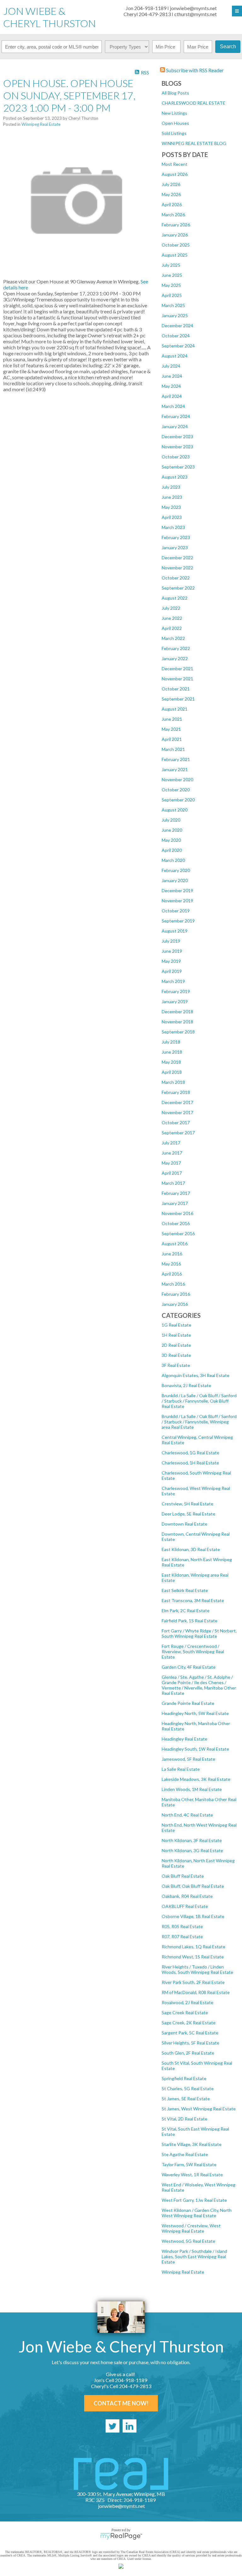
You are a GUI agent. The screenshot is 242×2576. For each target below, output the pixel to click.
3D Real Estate (176, 1355)
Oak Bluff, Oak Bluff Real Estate (193, 1886)
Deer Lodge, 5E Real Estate (188, 1514)
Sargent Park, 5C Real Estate (190, 2033)
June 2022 (172, 618)
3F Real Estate (176, 1365)
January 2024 (175, 426)
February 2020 (176, 870)
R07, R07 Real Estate (182, 1936)
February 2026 (176, 225)
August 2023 (175, 477)
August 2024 (175, 356)
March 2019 (173, 981)
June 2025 (172, 275)
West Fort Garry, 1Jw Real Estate (194, 2200)
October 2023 (176, 457)
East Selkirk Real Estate (185, 1590)
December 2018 (177, 1012)
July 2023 (171, 487)
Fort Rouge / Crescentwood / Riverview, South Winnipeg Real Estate (193, 1651)
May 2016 (171, 1264)
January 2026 (175, 235)
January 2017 (175, 1203)
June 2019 (172, 951)
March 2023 (173, 527)
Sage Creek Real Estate (185, 2012)
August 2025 (175, 255)
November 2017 (177, 1112)
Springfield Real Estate (184, 2078)
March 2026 (173, 215)
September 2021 (178, 699)
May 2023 (171, 507)
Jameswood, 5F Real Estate (188, 1759)
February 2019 (176, 991)
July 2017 (171, 1143)
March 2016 (173, 1284)
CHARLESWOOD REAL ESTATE (193, 103)
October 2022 (176, 578)
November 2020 (177, 779)
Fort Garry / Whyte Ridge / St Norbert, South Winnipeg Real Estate (199, 1633)
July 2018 (171, 1042)
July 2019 (171, 941)
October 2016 (176, 1223)
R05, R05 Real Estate (182, 1926)
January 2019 (175, 1001)
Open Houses (175, 123)
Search (228, 47)
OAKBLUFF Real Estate (185, 1906)
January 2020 (175, 880)
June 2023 (172, 497)
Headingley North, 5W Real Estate (195, 1713)
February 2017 (176, 1193)
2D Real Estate (176, 1345)
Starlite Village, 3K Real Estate (192, 2144)
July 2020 (171, 820)
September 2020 (178, 800)
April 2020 (172, 850)
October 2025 (176, 245)
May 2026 (171, 194)
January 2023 (175, 547)
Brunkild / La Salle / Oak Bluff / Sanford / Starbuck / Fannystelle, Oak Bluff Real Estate (199, 1401)
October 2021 (176, 689)
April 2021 (172, 739)
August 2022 (175, 598)
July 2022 (171, 608)
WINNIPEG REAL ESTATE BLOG (194, 143)
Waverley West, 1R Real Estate (192, 2175)
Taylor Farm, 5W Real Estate (189, 2164)
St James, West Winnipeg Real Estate (199, 2109)
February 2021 (176, 759)
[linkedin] (130, 2426)
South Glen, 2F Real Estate (188, 2053)
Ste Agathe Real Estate (185, 2154)
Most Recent (175, 164)
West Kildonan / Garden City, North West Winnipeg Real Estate (197, 2213)
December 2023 (177, 436)
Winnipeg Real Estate (183, 2272)
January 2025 (175, 315)
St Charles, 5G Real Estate (188, 2088)
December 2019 (177, 890)
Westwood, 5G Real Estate (188, 2241)
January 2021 (175, 769)
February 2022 (176, 648)
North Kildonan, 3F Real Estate (192, 1840)
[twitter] (112, 2426)
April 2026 (172, 204)
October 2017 (176, 1122)
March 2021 (173, 749)
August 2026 (175, 174)
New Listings (174, 113)
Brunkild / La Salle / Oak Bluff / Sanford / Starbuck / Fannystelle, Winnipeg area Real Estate (199, 1422)
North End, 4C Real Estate (187, 1815)
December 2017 (177, 1102)
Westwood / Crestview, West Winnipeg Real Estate (191, 2228)
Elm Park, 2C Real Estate (186, 1611)
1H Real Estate (176, 1335)
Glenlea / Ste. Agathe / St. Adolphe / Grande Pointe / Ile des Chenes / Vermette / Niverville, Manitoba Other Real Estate (199, 1685)
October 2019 (176, 911)
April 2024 (172, 396)
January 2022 (175, 658)
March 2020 (173, 860)
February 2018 (176, 1092)
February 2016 (176, 1294)
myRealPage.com (121, 2536)
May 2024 (171, 386)
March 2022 (173, 638)
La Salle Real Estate (181, 1769)
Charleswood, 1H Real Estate (190, 1463)
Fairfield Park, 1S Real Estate (190, 1621)
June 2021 (172, 719)
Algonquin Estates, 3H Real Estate (196, 1375)
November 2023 (177, 447)
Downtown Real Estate (184, 1524)
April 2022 (172, 628)
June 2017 (172, 1153)
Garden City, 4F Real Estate (189, 1667)
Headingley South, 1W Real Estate (195, 1749)
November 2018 (177, 1022)
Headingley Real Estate (184, 1739)
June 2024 (172, 376)
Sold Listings (174, 133)
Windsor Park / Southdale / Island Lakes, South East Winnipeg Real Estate (194, 2256)
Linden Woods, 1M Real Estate (192, 1789)
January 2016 (175, 1304)
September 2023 (178, 467)
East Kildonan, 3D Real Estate (191, 1549)
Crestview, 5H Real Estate (187, 1504)
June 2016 (172, 1254)
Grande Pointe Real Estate (188, 1703)
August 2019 (175, 931)
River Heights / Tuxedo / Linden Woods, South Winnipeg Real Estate (197, 1969)
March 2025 (173, 305)
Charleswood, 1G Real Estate (190, 1453)
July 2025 (171, 265)
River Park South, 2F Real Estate (193, 1982)
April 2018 (172, 1072)
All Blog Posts (175, 93)
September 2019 (178, 921)
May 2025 (171, 285)
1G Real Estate (176, 1325)
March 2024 (173, 406)
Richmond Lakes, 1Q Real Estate (193, 1947)
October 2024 (176, 336)
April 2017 (172, 1173)
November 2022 (177, 568)
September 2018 (178, 1032)
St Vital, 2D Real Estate (184, 2119)
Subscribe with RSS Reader (194, 70)
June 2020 (172, 830)
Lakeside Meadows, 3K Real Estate (196, 1779)
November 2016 (177, 1213)
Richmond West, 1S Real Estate (193, 1957)
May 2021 (171, 729)
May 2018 (171, 1062)
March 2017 (173, 1183)
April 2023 (172, 517)
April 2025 (172, 295)
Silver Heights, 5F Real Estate (190, 2043)
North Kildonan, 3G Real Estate (192, 1850)
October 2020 (176, 790)
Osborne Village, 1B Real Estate (193, 1916)
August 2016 (175, 1244)
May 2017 (171, 1163)
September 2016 (178, 1233)
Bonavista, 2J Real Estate (186, 1385)
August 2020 (175, 810)
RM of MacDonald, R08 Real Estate (196, 1992)
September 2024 (178, 346)
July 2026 (171, 184)
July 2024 (171, 366)
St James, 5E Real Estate (186, 2099)
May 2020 (171, 840)
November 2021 (177, 679)
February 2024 (176, 416)
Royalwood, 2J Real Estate (187, 2002)
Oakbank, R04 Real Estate (187, 1896)
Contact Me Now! (121, 2403)
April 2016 (172, 1274)
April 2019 (172, 971)
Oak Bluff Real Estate (183, 1876)
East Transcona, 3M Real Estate (193, 1600)
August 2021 (175, 709)
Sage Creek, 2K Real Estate (189, 2023)
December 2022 (177, 558)
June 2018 (172, 1052)
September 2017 (178, 1133)
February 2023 (176, 537)
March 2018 (173, 1082)
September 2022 (178, 588)
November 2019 (177, 901)
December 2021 (177, 669)
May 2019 (171, 961)
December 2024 (177, 326)
